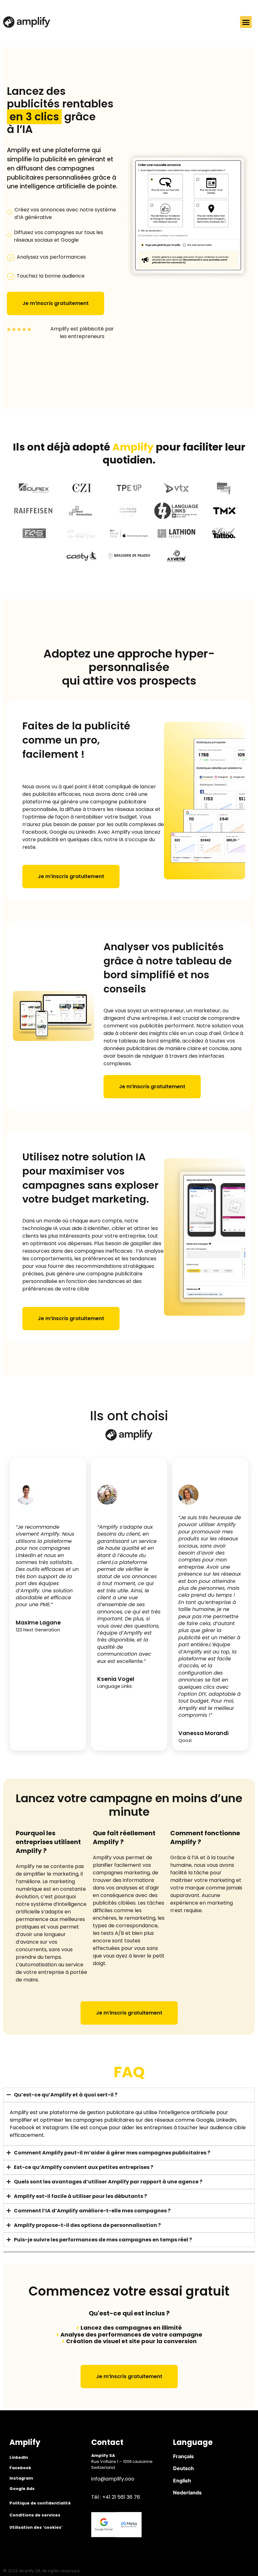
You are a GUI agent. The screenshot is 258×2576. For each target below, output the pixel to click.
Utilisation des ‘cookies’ (36, 2527)
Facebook (20, 2468)
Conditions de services (35, 2515)
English (182, 2481)
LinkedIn (19, 2457)
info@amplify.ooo (113, 2479)
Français (183, 2456)
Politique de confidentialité (40, 2503)
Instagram (21, 2478)
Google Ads (22, 2489)
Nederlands (187, 2493)
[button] (246, 22)
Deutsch (183, 2468)
